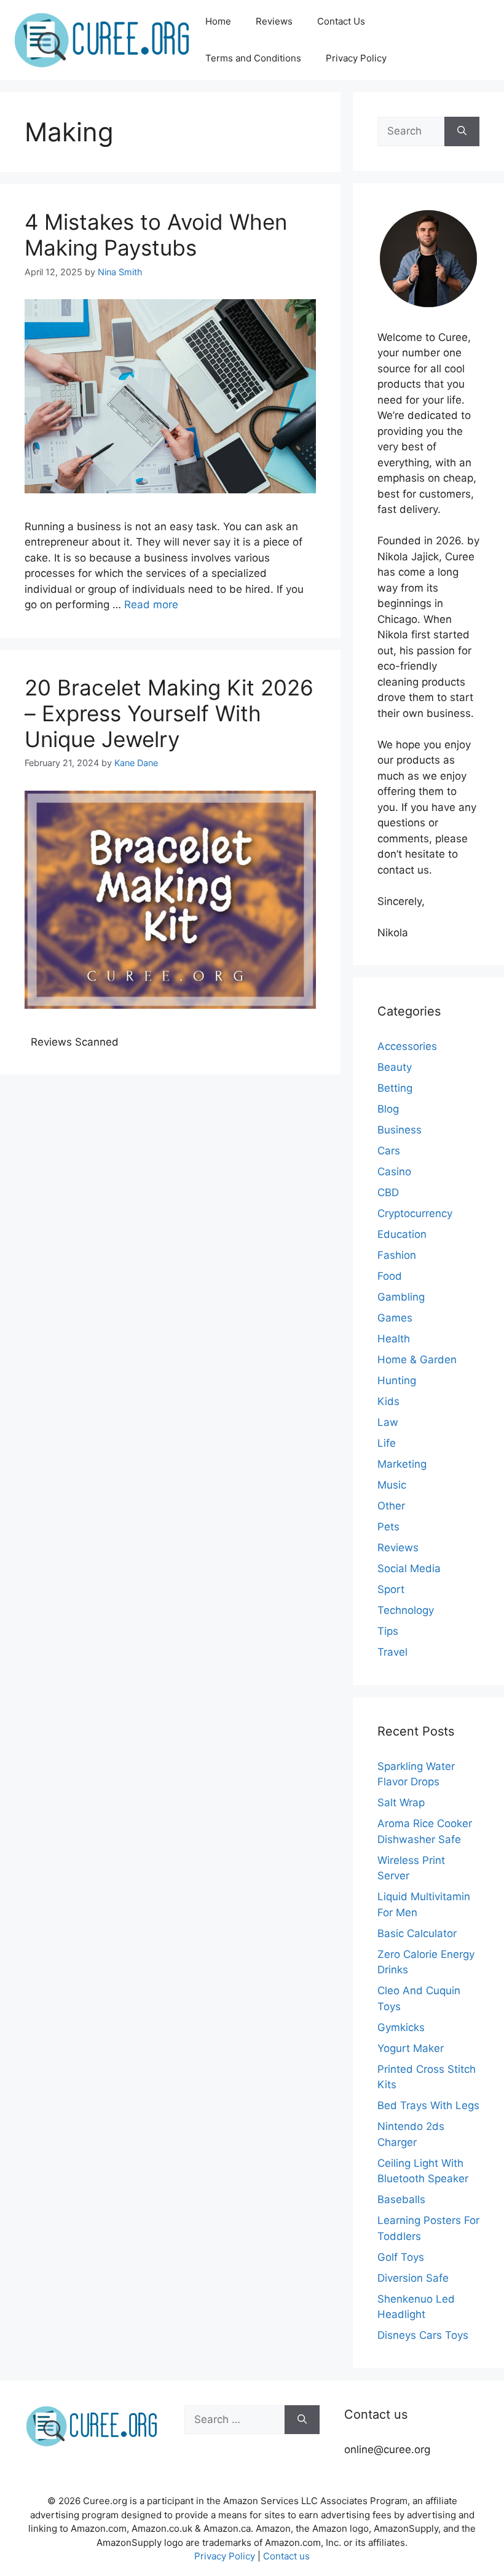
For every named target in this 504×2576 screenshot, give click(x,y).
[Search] (462, 131)
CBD (388, 1192)
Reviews (274, 21)
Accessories (407, 1046)
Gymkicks (401, 2027)
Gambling (401, 1297)
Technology (406, 1610)
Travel (392, 1652)
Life (387, 1443)
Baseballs (401, 2199)
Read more (151, 605)
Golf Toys (401, 2257)
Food (390, 1276)
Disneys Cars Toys (423, 2335)
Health (394, 1339)
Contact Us (341, 21)
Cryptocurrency (415, 1213)
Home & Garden (417, 1360)
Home (218, 21)
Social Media (409, 1568)
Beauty (395, 1067)
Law (388, 1422)
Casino (394, 1172)
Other (391, 1506)
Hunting (397, 1380)
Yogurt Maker (411, 2048)
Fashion (397, 1255)
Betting (395, 1088)
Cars (389, 1151)
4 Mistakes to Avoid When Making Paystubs (156, 235)
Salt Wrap (401, 1803)
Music (392, 1485)
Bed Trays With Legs (428, 2105)
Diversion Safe (413, 2278)
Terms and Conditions (253, 58)
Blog (388, 1109)
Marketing (402, 1464)
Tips (388, 1631)
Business (400, 1130)
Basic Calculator (417, 1933)
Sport (391, 1589)
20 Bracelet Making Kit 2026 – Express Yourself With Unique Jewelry (169, 713)
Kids (388, 1401)
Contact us (286, 2556)
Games (395, 1318)
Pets (388, 1527)
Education (402, 1234)
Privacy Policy (356, 58)
